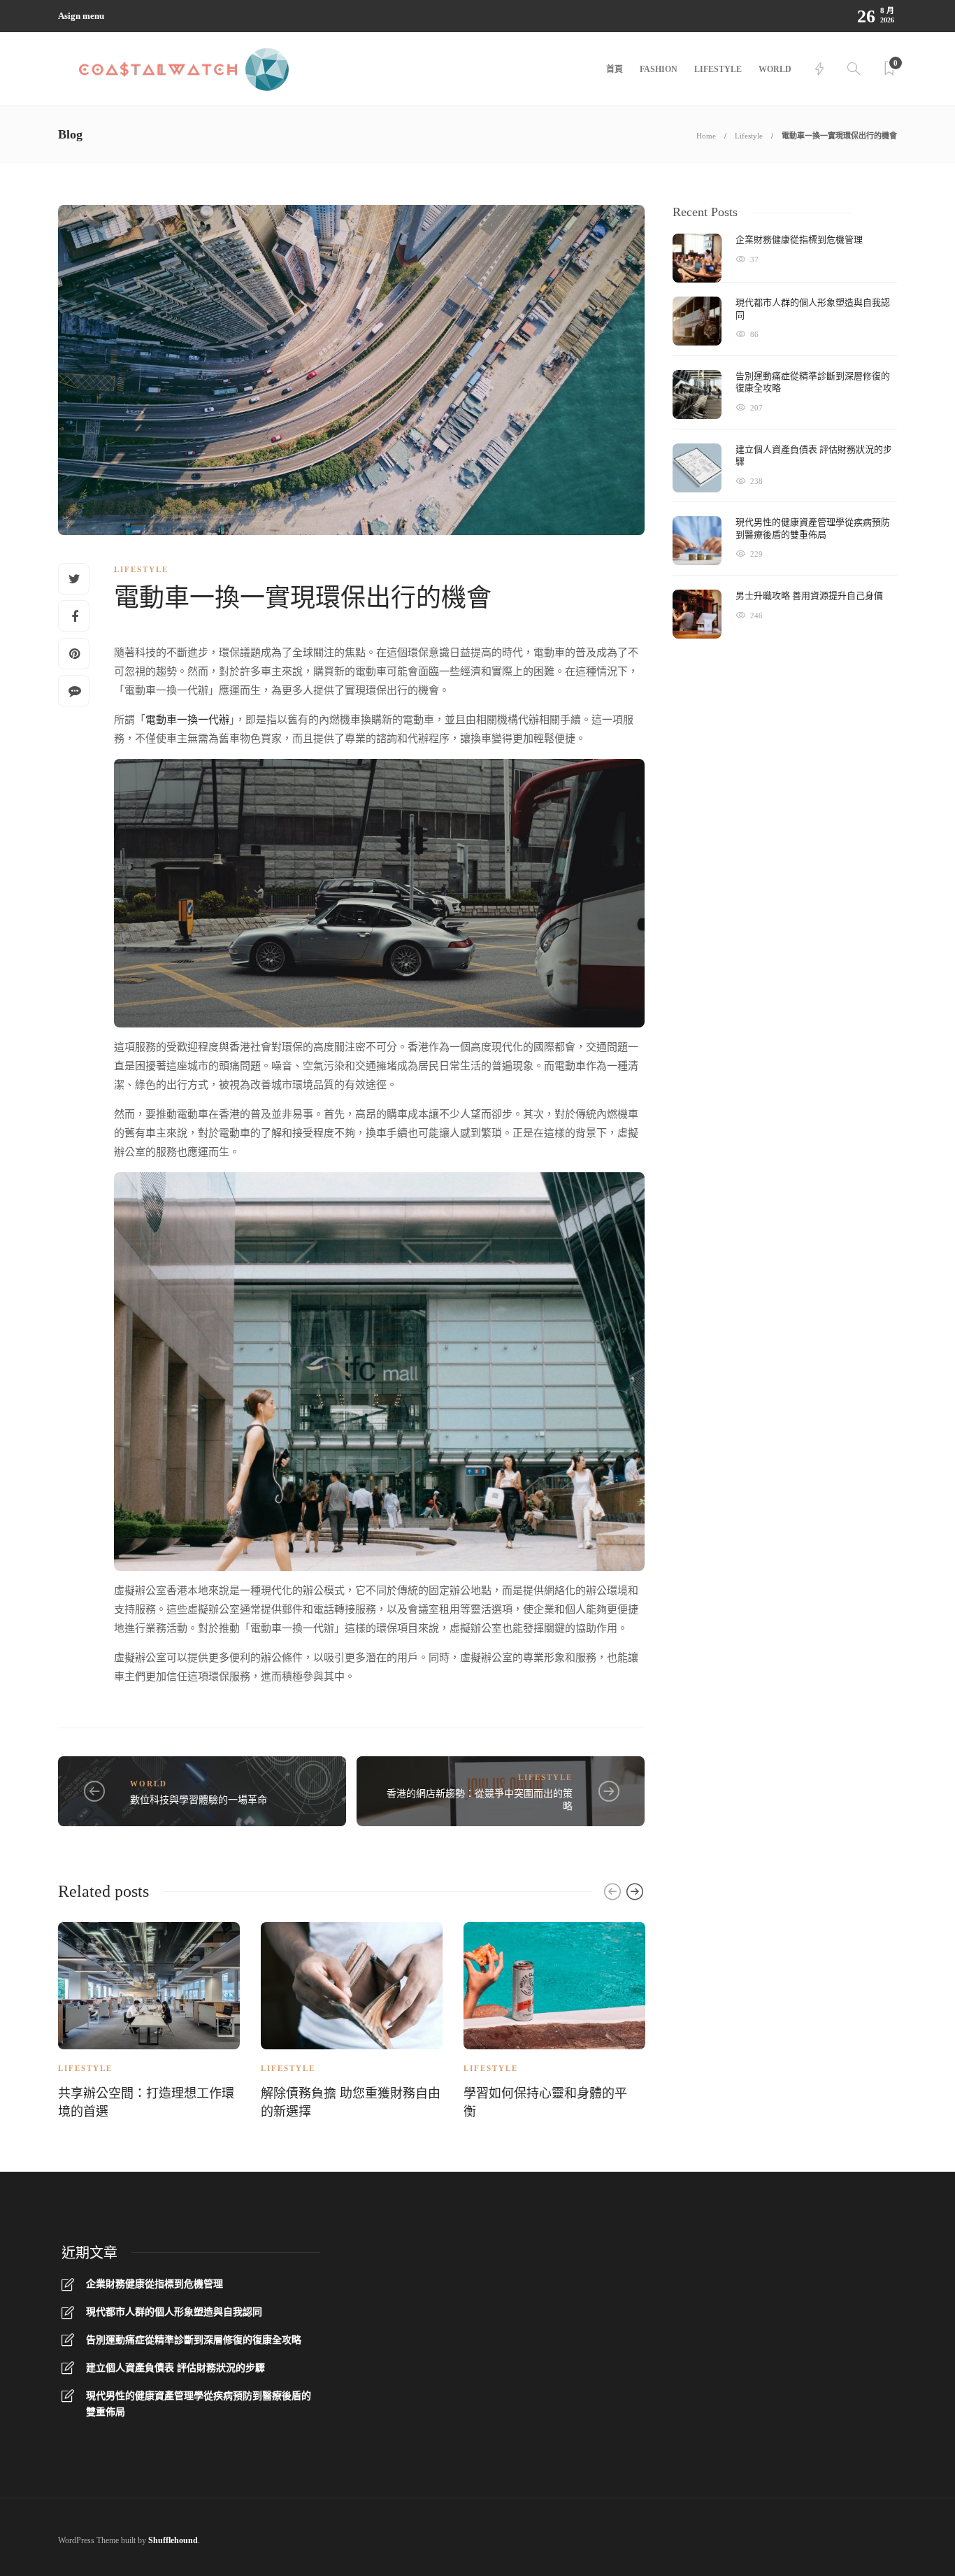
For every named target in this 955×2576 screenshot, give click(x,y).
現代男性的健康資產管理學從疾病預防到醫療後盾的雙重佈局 (199, 2404)
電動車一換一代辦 (187, 720)
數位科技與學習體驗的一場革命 (199, 1800)
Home (706, 136)
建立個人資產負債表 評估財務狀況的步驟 (175, 2368)
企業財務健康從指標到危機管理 (155, 2284)
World (775, 69)
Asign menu (81, 16)
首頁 (615, 69)
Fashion (659, 69)
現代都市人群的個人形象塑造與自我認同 (174, 2312)
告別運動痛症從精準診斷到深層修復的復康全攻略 (194, 2340)
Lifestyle (718, 69)
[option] (149, 2023)
